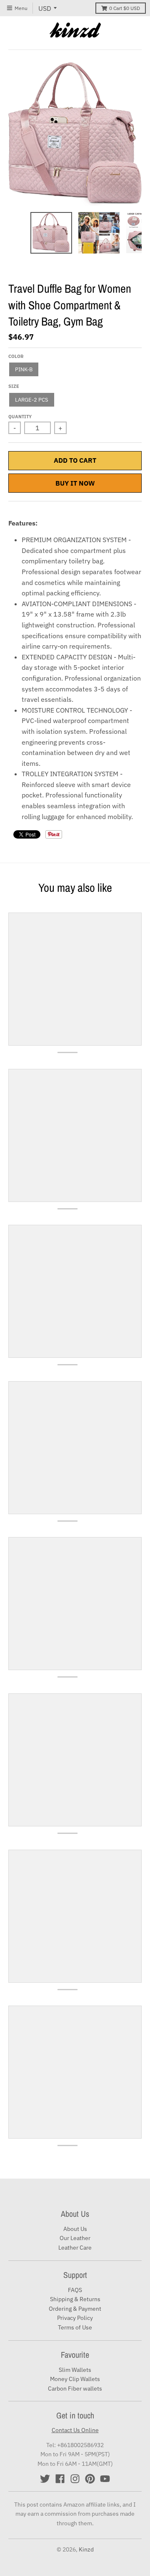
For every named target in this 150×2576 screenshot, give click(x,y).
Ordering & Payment (75, 2309)
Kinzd (86, 2549)
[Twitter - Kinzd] (45, 2479)
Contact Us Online (75, 2430)
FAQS (75, 2290)
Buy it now (75, 483)
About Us (75, 2229)
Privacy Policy (75, 2318)
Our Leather (75, 2238)
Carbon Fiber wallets (75, 2388)
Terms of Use (75, 2327)
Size (14, 386)
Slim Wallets (75, 2370)
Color (16, 356)
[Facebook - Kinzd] (60, 2479)
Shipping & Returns (75, 2299)
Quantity (20, 417)
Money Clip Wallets (75, 2379)
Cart (125, 8)
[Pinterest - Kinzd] (90, 2479)
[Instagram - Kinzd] (75, 2479)
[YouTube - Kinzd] (105, 2479)
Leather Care (75, 2248)
